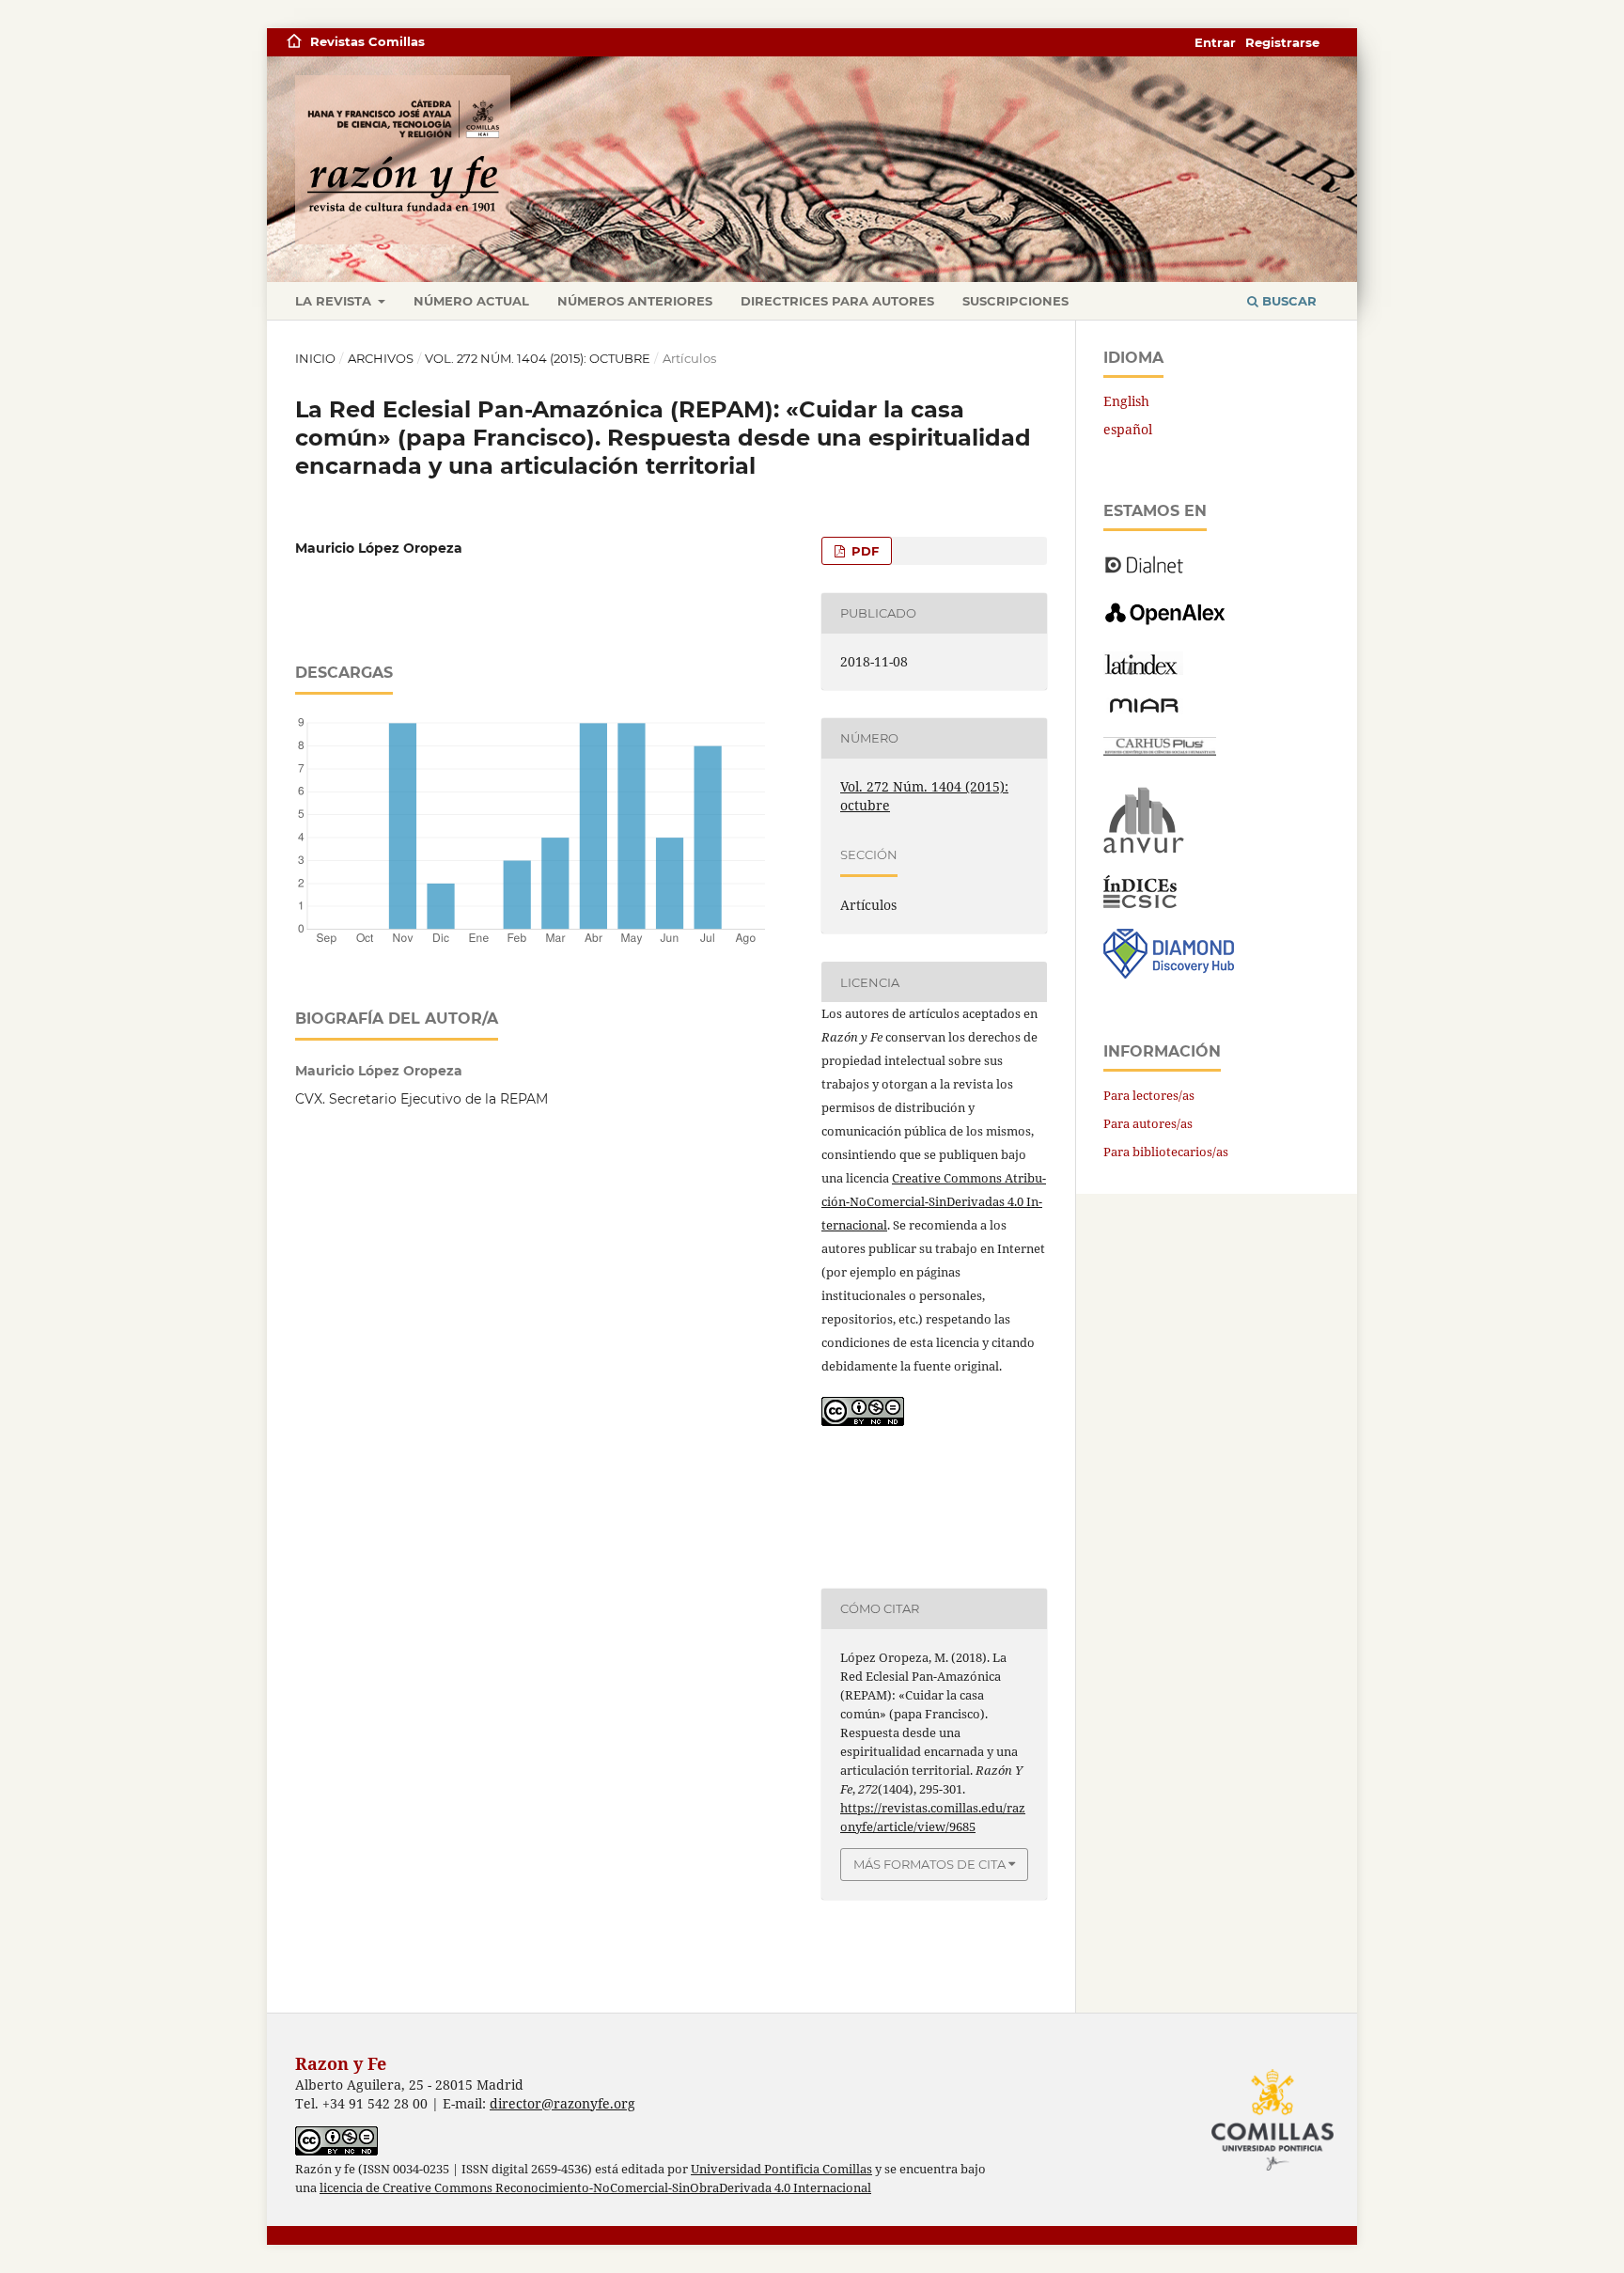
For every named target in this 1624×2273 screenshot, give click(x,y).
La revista (335, 301)
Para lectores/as (1149, 1095)
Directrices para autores (837, 301)
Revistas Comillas (367, 41)
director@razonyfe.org (562, 2103)
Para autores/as (1148, 1123)
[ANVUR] (1144, 849)
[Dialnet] (1144, 572)
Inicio (315, 358)
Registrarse (1282, 42)
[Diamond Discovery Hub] (1169, 973)
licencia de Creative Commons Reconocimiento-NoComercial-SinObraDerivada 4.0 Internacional (595, 2188)
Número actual (471, 301)
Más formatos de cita (929, 1864)
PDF (863, 551)
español (1128, 429)
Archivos (381, 358)
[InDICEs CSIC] (1140, 903)
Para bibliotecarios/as (1166, 1152)
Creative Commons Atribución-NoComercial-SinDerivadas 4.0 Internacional (934, 1201)
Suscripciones (1015, 301)
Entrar (1215, 42)
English (1126, 401)
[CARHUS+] (1160, 751)
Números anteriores (635, 301)
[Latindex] (1143, 670)
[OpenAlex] (1167, 626)
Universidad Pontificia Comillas (781, 2169)
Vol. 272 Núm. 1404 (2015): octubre (538, 358)
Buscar (1288, 301)
